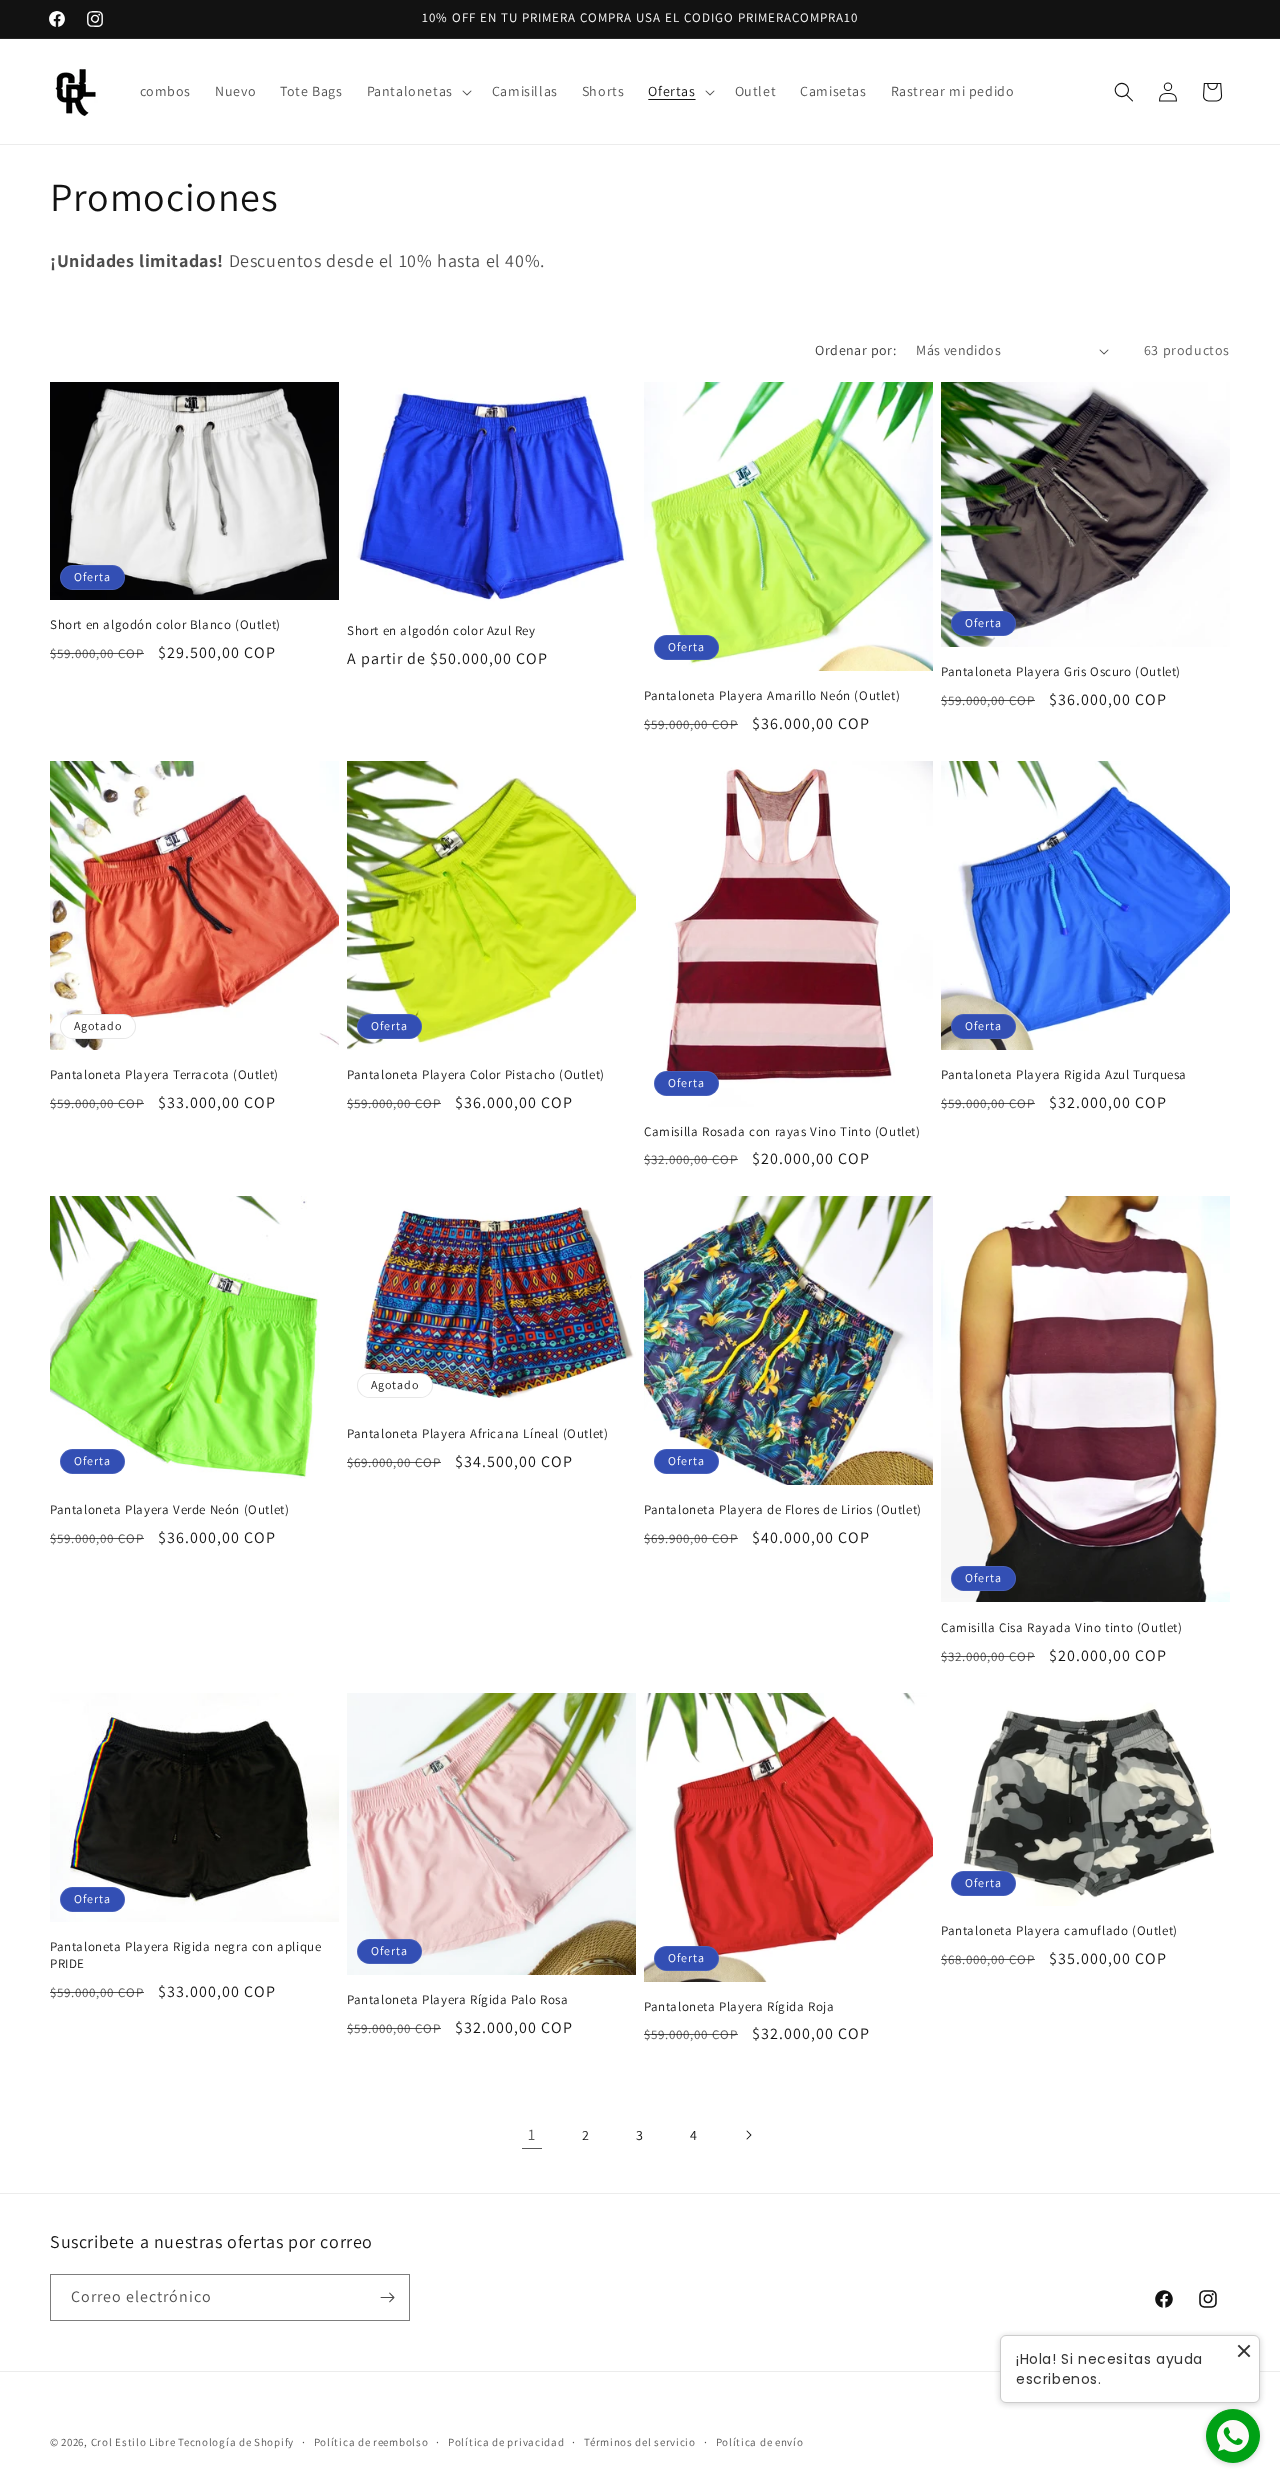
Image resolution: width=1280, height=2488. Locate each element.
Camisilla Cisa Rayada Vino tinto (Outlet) (1062, 1628)
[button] (417, 91)
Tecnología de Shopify (236, 2442)
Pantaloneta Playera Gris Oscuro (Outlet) (1061, 672)
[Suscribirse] (387, 2297)
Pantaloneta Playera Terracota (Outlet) (164, 1075)
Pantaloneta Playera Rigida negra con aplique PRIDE (185, 1955)
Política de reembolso (371, 2442)
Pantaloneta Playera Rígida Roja (739, 2007)
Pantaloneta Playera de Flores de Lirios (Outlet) (783, 1510)
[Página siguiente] (748, 2135)
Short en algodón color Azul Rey (441, 631)
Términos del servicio (640, 2442)
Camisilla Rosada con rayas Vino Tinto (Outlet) (782, 1132)
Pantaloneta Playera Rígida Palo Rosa (458, 2000)
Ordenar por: (855, 350)
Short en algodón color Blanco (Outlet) (165, 625)
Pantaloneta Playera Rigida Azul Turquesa (1064, 1075)
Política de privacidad (506, 2442)
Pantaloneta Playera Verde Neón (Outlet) (169, 1510)
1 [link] (532, 2134)
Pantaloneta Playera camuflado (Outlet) (1059, 1931)
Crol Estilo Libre (133, 2442)
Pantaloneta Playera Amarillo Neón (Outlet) (772, 696)
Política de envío (760, 2442)
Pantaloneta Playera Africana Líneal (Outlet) (477, 1434)
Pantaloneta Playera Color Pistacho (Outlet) (476, 1075)
